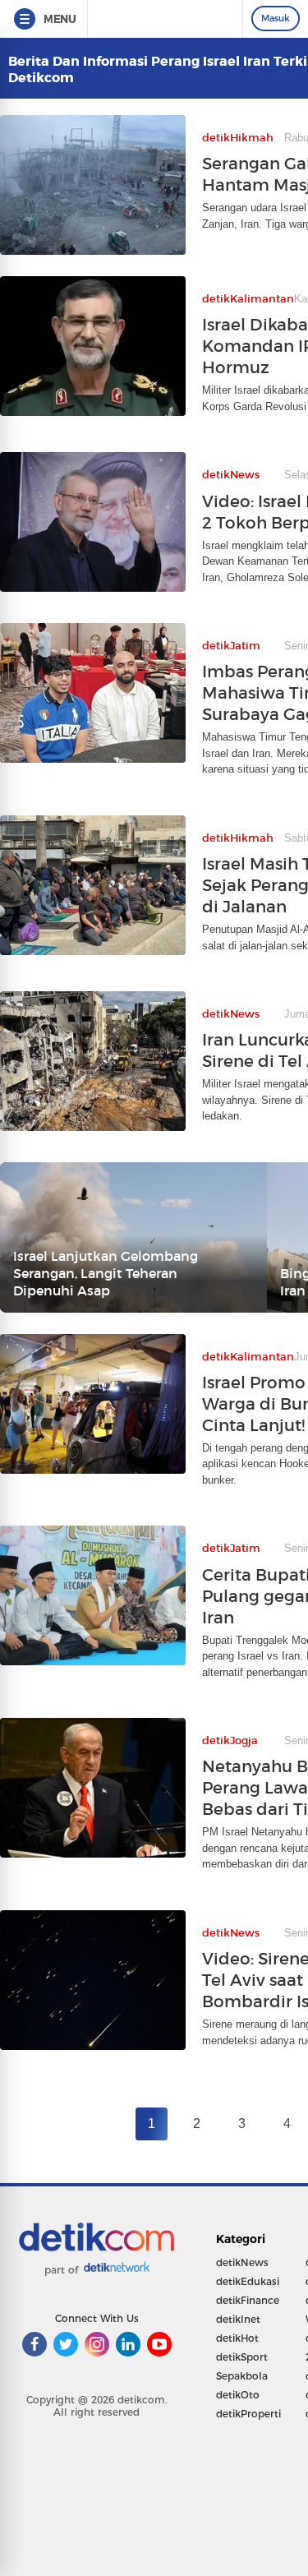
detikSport (242, 2357)
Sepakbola (242, 2376)
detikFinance (248, 2300)
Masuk (276, 18)
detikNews (242, 2262)
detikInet (238, 2319)
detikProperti (248, 2414)
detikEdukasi (248, 2281)
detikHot (237, 2338)
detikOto (238, 2395)
